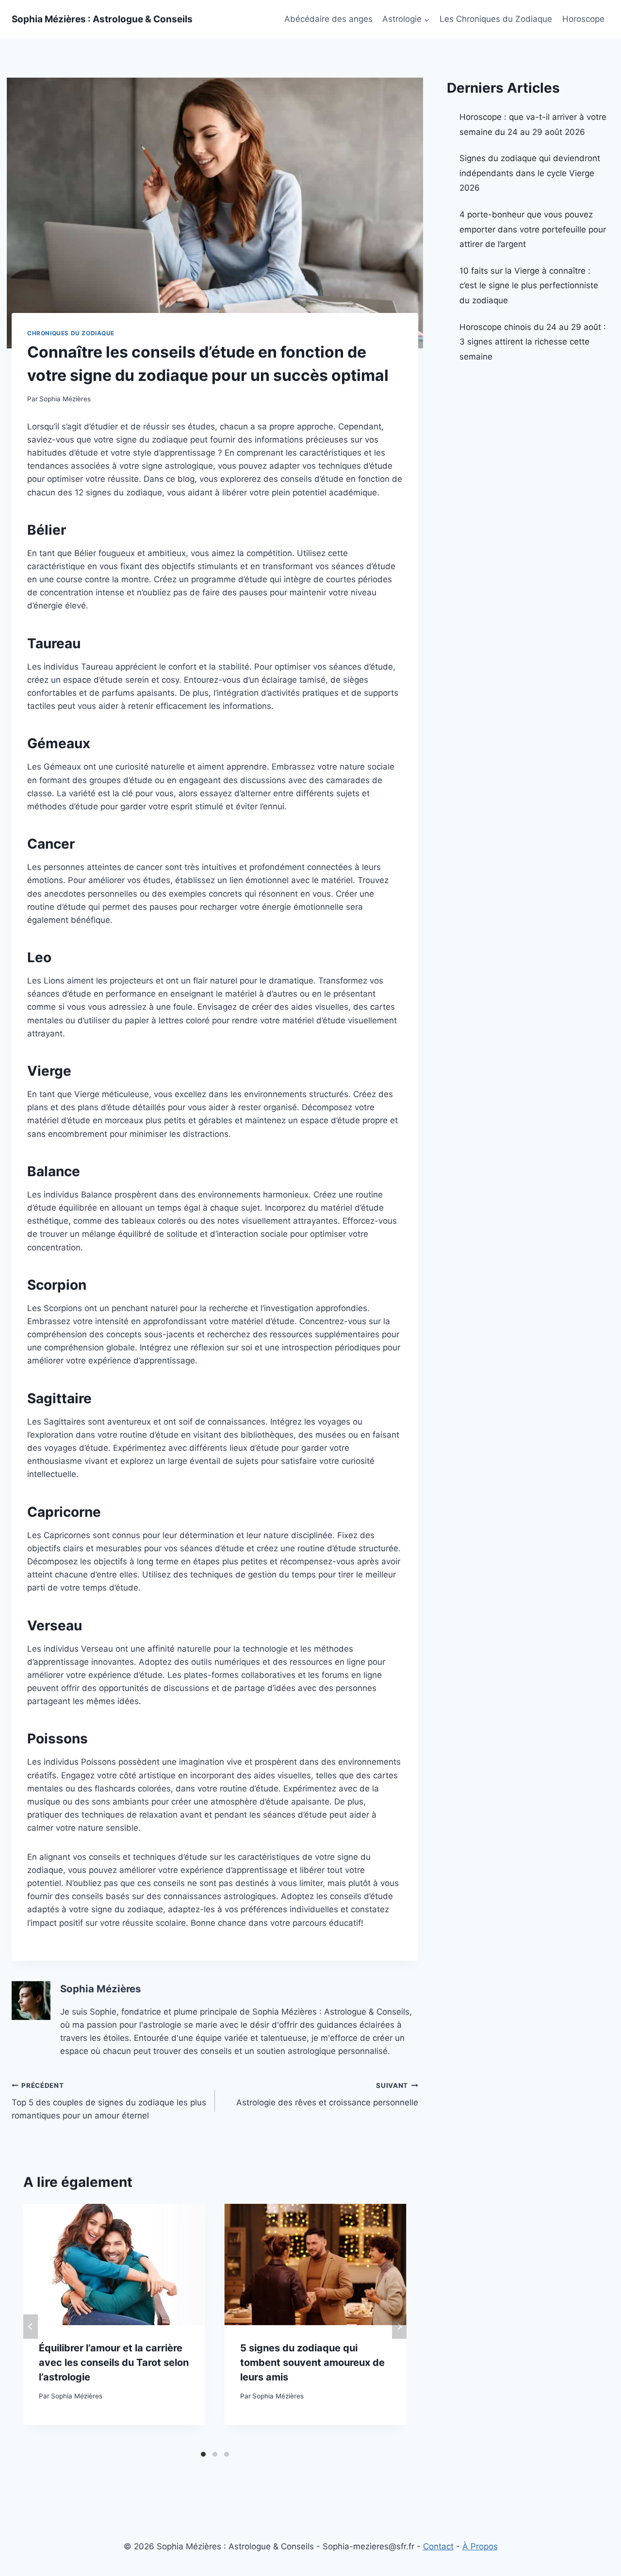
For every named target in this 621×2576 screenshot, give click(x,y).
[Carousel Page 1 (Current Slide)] (203, 2454)
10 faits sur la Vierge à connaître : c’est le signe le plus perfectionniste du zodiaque (529, 286)
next (399, 2327)
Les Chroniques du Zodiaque (496, 19)
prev (31, 2327)
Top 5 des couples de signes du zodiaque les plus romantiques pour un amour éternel (109, 2101)
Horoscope (583, 19)
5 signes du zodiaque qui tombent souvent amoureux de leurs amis (312, 2363)
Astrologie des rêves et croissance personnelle (327, 2094)
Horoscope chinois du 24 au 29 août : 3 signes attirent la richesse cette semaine (533, 342)
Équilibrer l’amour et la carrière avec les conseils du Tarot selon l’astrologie (114, 2363)
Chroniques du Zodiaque (71, 333)
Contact (438, 2546)
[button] (426, 19)
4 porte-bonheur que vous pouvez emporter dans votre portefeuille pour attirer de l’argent (533, 229)
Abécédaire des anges (328, 19)
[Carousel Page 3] (227, 2454)
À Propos (480, 2546)
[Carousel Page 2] (215, 2454)
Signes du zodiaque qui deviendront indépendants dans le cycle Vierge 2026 (530, 173)
